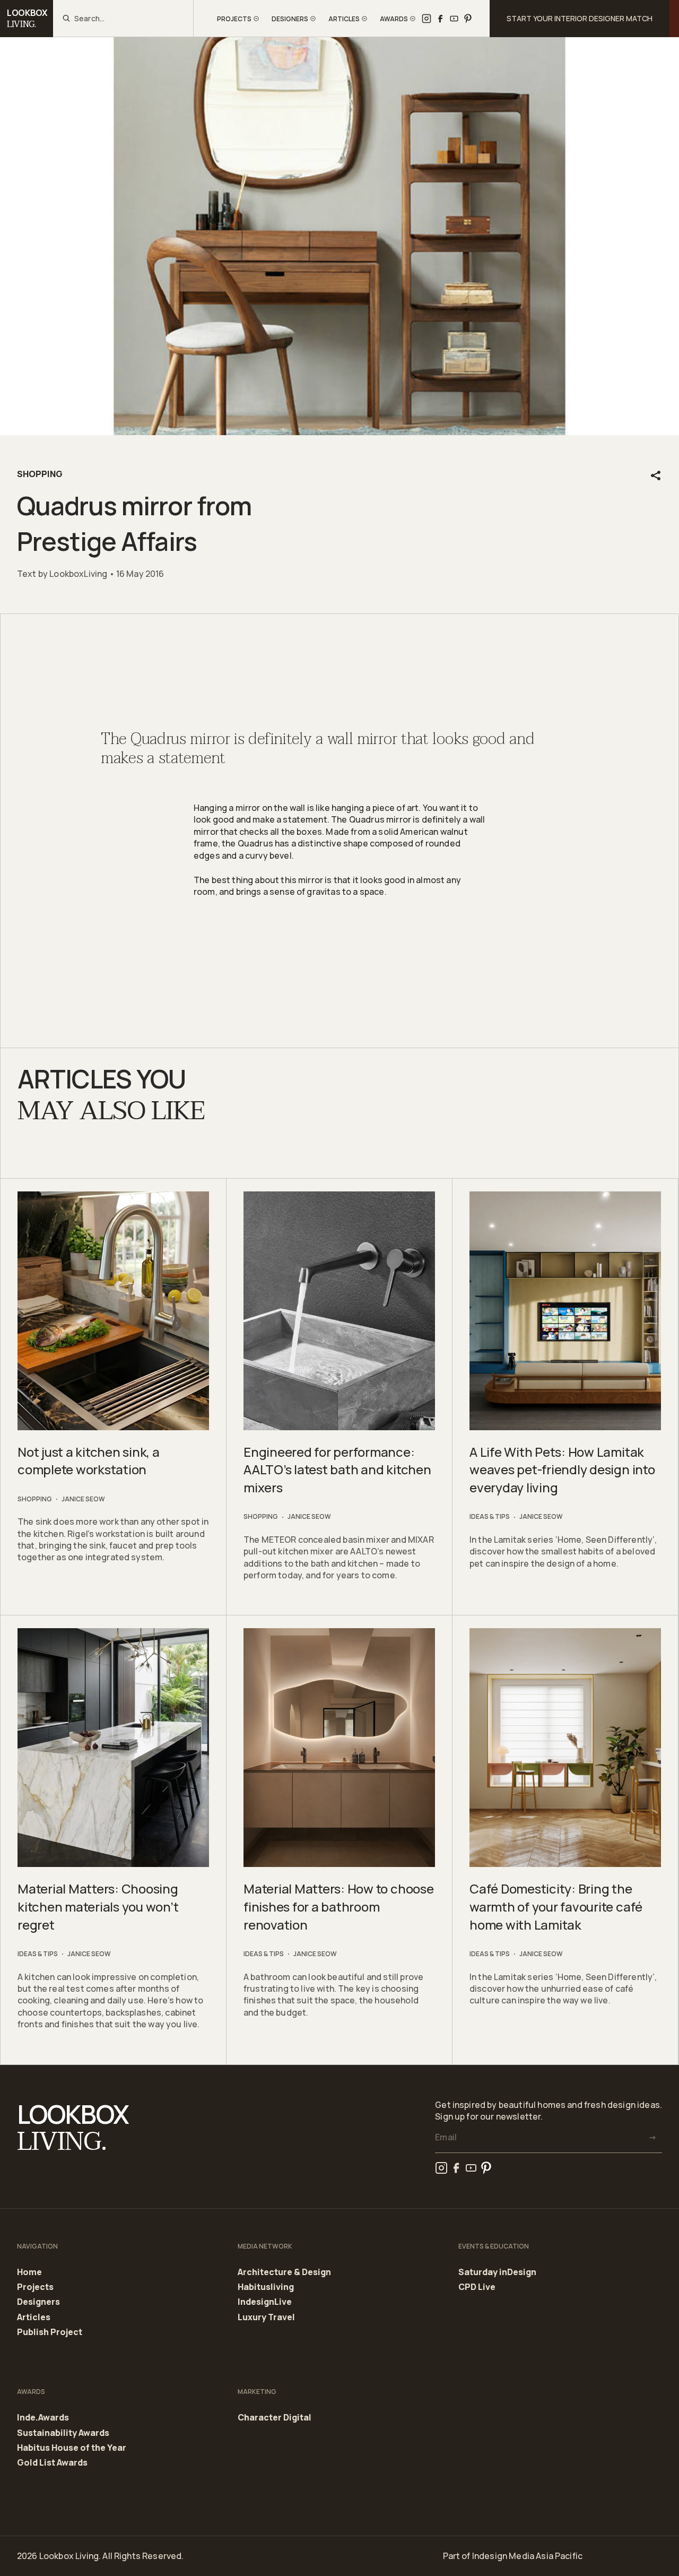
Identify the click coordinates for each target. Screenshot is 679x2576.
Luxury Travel (266, 2317)
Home (29, 2272)
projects (234, 19)
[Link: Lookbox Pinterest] (468, 19)
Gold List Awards (52, 2463)
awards (394, 19)
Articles (34, 2318)
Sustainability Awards (63, 2433)
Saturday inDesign (497, 2272)
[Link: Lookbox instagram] (426, 19)
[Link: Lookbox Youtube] (454, 19)
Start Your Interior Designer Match (580, 18)
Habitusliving (266, 2287)
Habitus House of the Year (72, 2448)
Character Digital (275, 2418)
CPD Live (477, 2287)
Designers (38, 2302)
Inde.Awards (43, 2418)
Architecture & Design (284, 2272)
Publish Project (50, 2332)
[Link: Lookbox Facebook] (440, 19)
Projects (35, 2287)
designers (290, 19)
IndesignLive (265, 2302)
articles (344, 19)
